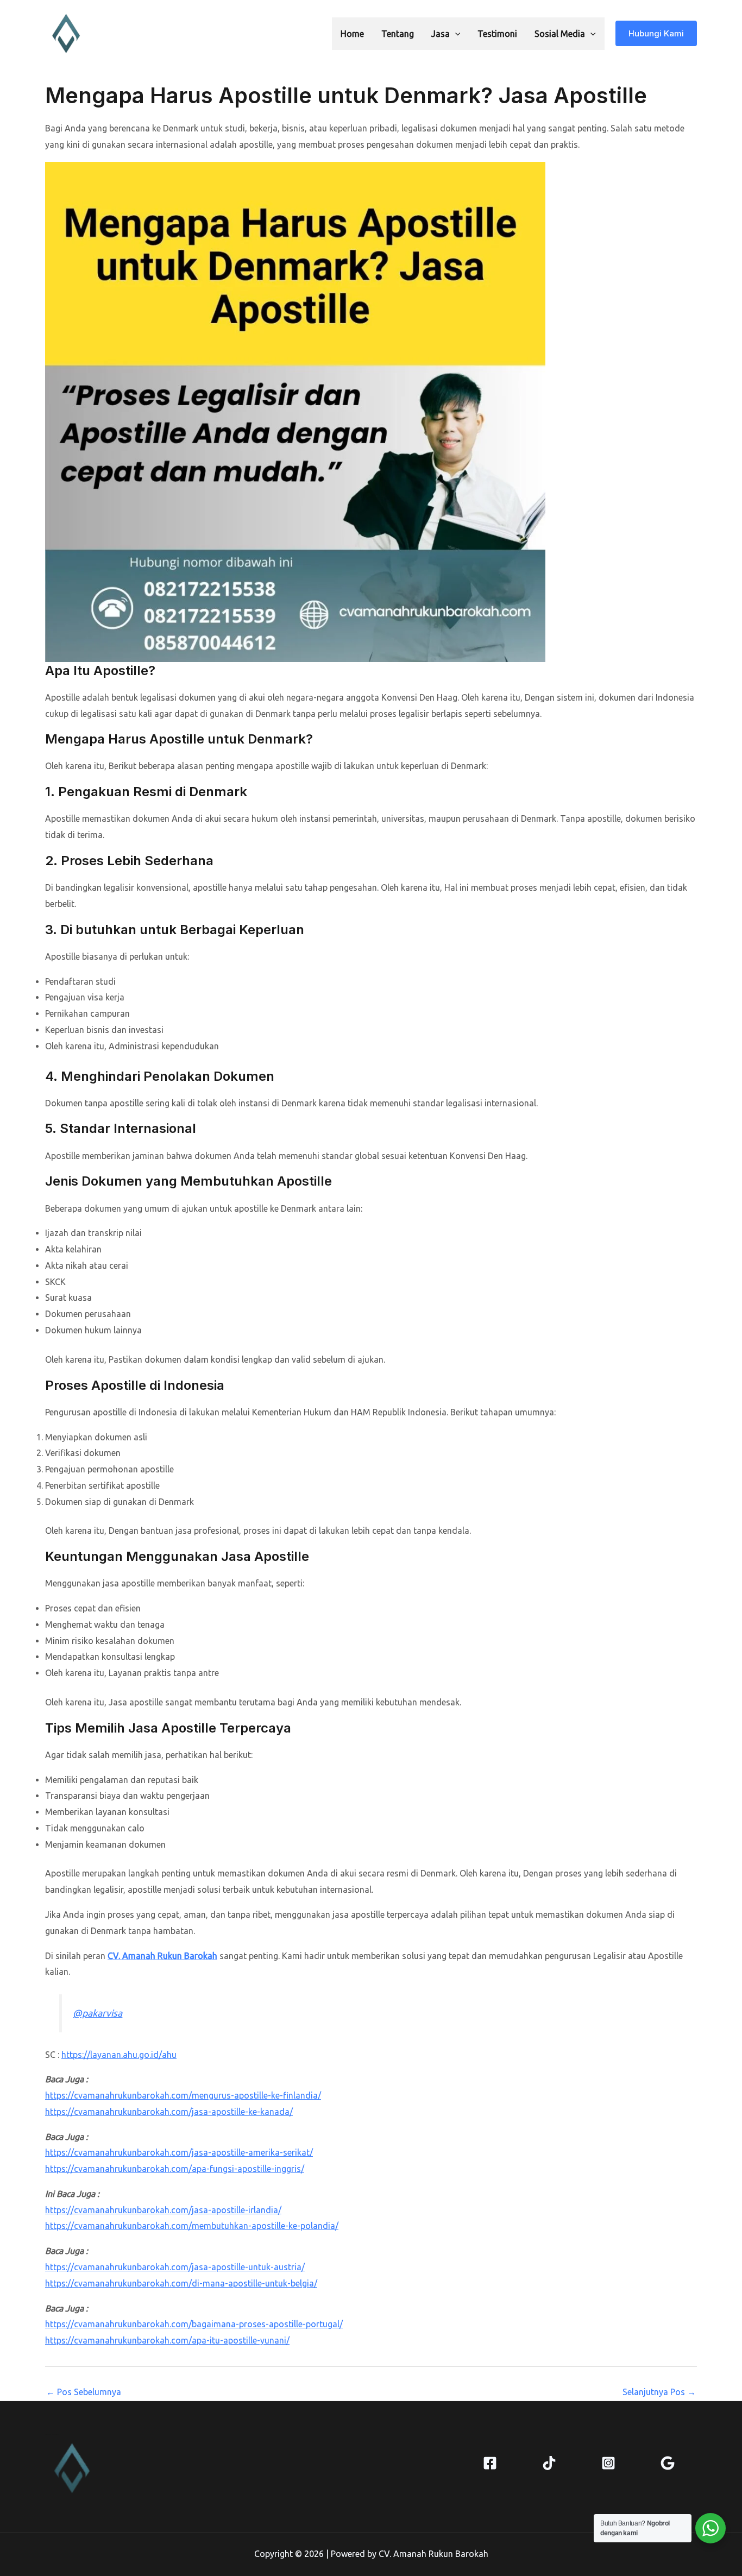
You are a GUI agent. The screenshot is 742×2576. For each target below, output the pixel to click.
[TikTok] (549, 2463)
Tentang (398, 34)
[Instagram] (608, 2463)
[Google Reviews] (668, 2463)
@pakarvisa (98, 2013)
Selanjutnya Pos (659, 2392)
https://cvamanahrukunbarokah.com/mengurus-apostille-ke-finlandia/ (183, 2095)
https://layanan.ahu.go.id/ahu (119, 2055)
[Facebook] (490, 2463)
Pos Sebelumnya (84, 2392)
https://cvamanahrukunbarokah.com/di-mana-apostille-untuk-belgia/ (181, 2283)
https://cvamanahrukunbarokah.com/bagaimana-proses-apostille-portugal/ (194, 2324)
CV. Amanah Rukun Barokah (162, 1956)
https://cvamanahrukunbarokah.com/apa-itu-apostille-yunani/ (167, 2340)
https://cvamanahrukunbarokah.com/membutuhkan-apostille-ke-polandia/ (192, 2226)
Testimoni (497, 34)
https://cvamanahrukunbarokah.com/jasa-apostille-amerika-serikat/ (179, 2152)
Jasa (441, 34)
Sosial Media (560, 34)
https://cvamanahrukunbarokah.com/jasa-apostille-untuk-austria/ (175, 2267)
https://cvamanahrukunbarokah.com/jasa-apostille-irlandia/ (163, 2210)
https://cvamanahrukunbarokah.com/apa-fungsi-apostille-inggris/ (175, 2169)
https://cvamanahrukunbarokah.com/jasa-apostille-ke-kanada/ (169, 2112)
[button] (455, 34)
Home (352, 34)
